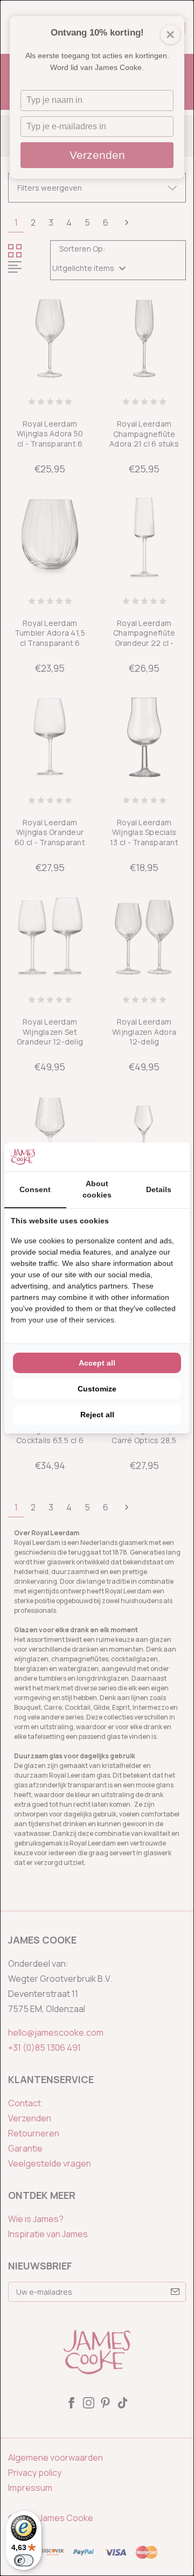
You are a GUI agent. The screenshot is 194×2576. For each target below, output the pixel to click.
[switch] (24, 2560)
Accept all (97, 1363)
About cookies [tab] (97, 1189)
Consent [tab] (35, 1189)
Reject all (97, 1415)
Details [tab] (159, 1189)
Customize (97, 1389)
